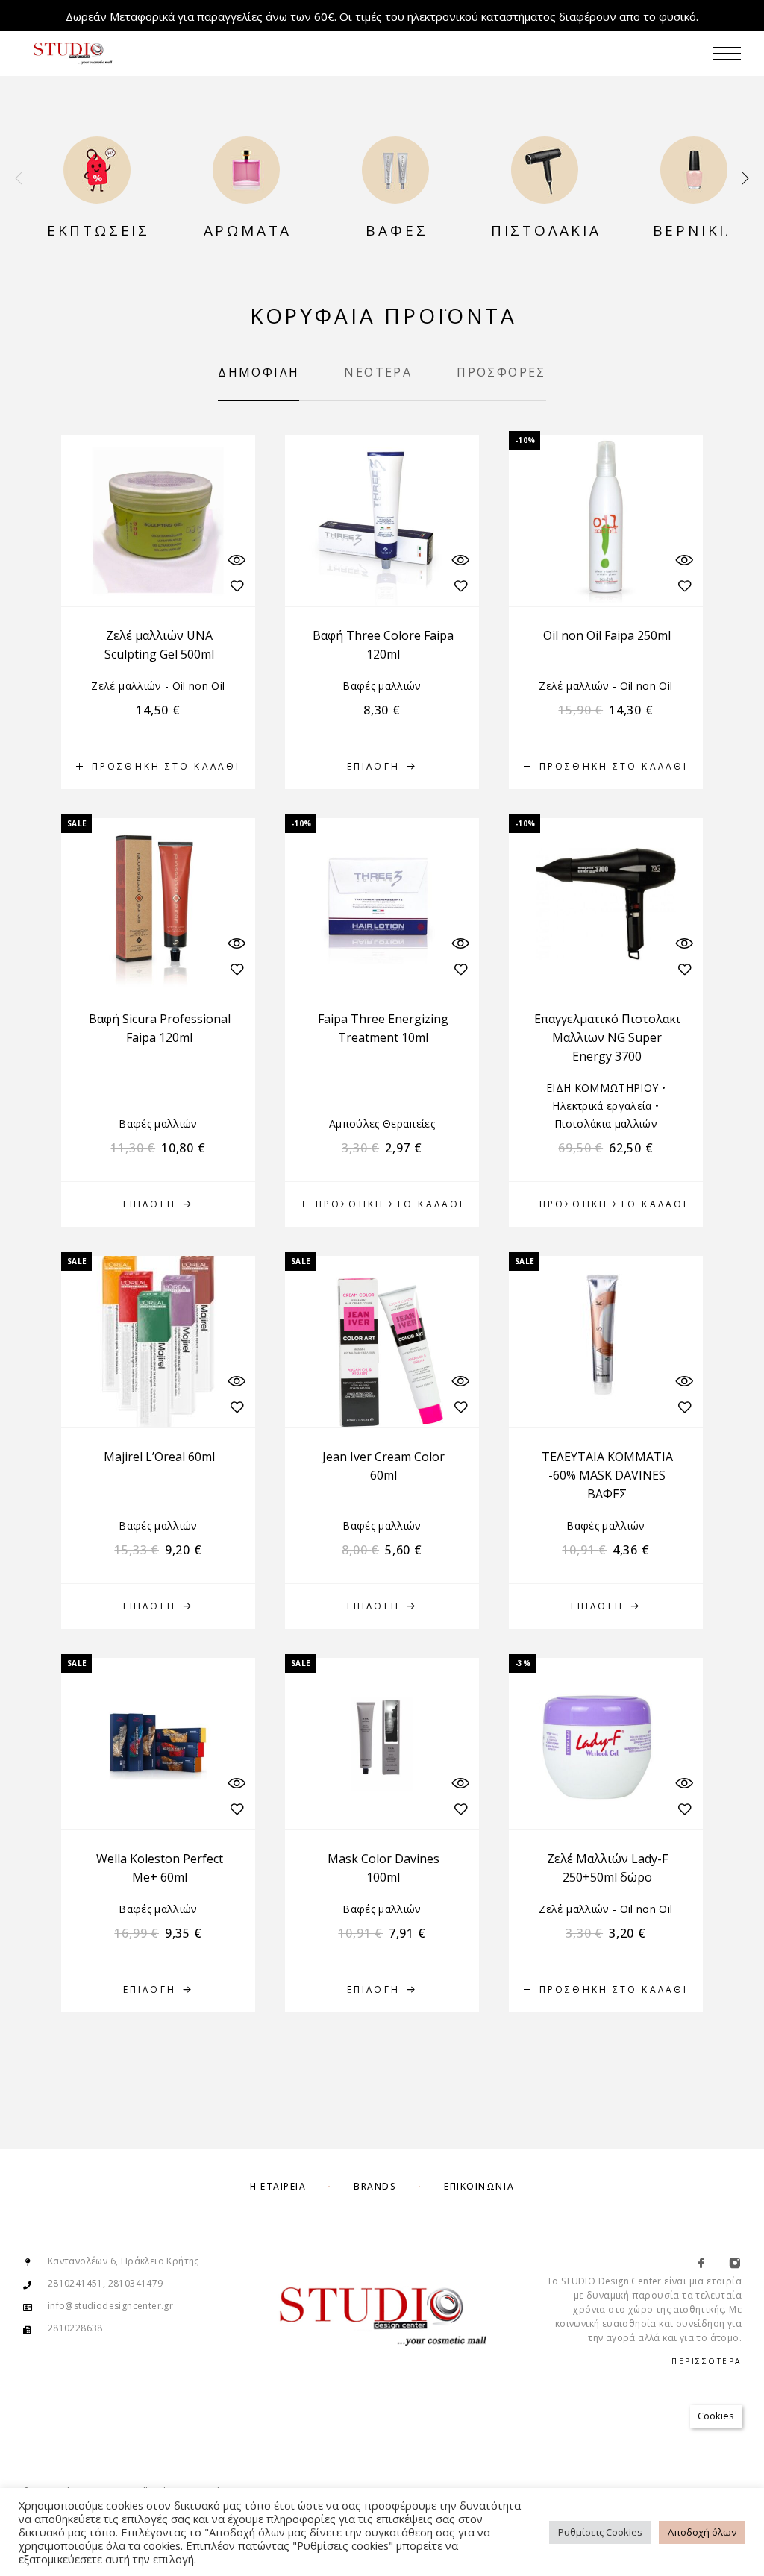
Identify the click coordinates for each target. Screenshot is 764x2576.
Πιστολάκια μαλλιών (606, 1124)
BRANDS (375, 2186)
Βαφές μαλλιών (382, 686)
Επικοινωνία (479, 2186)
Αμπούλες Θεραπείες (382, 1124)
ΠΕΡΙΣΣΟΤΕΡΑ (707, 2361)
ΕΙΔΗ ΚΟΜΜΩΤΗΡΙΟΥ (602, 1088)
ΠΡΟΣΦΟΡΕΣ (501, 372)
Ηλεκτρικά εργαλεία (602, 1106)
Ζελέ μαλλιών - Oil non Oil (158, 686)
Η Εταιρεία (278, 2186)
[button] (158, 767)
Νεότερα (378, 372)
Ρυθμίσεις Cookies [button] (600, 2532)
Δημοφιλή (259, 372)
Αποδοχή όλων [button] (702, 2532)
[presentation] (19, 179)
